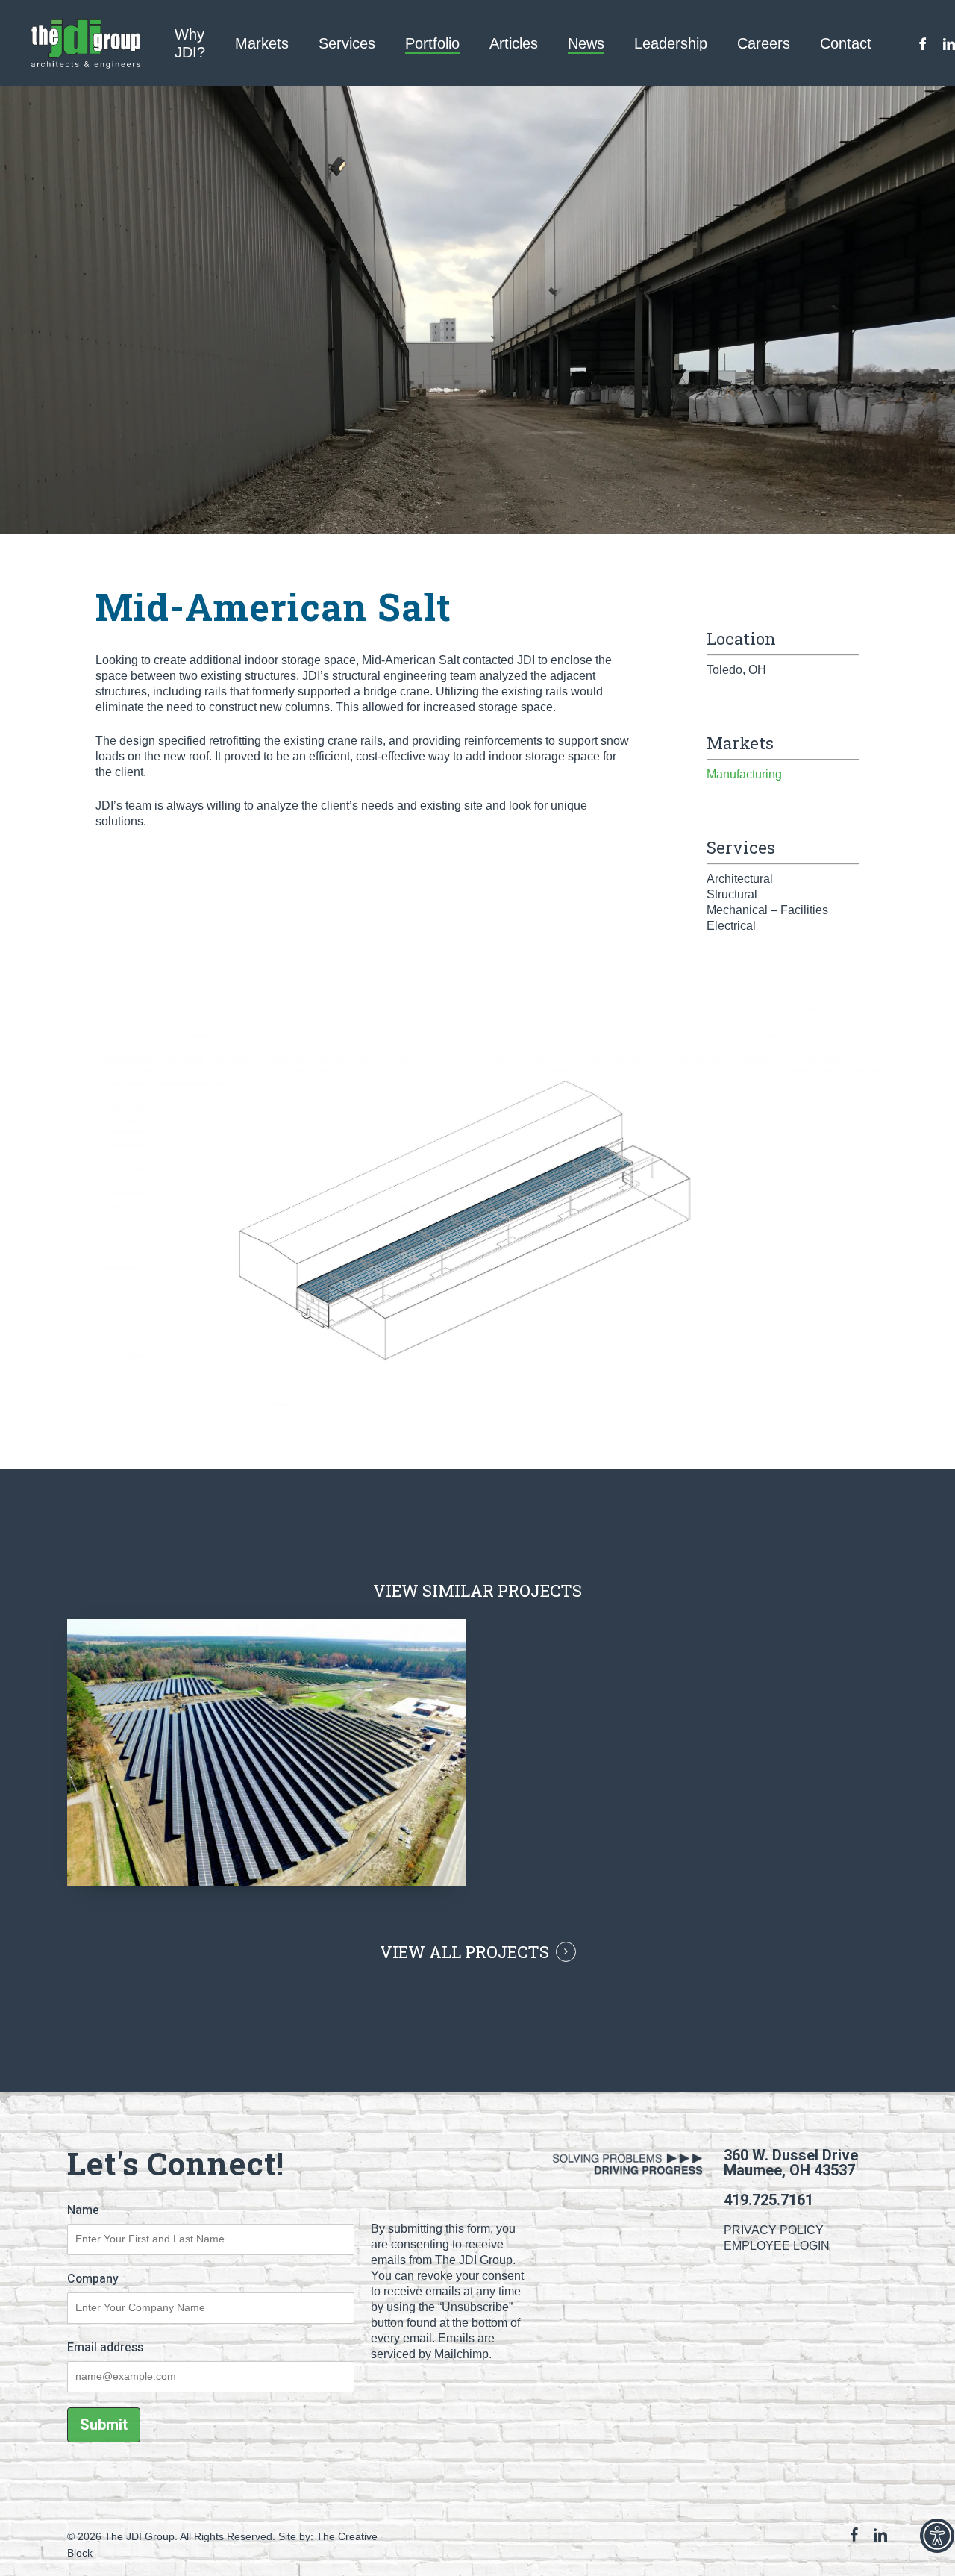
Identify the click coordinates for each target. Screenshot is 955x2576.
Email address (105, 2348)
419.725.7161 (768, 2200)
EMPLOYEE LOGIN (777, 2246)
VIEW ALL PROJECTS (464, 1952)
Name (83, 2210)
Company (93, 2279)
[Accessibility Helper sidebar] (937, 2536)
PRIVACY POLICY (774, 2230)
